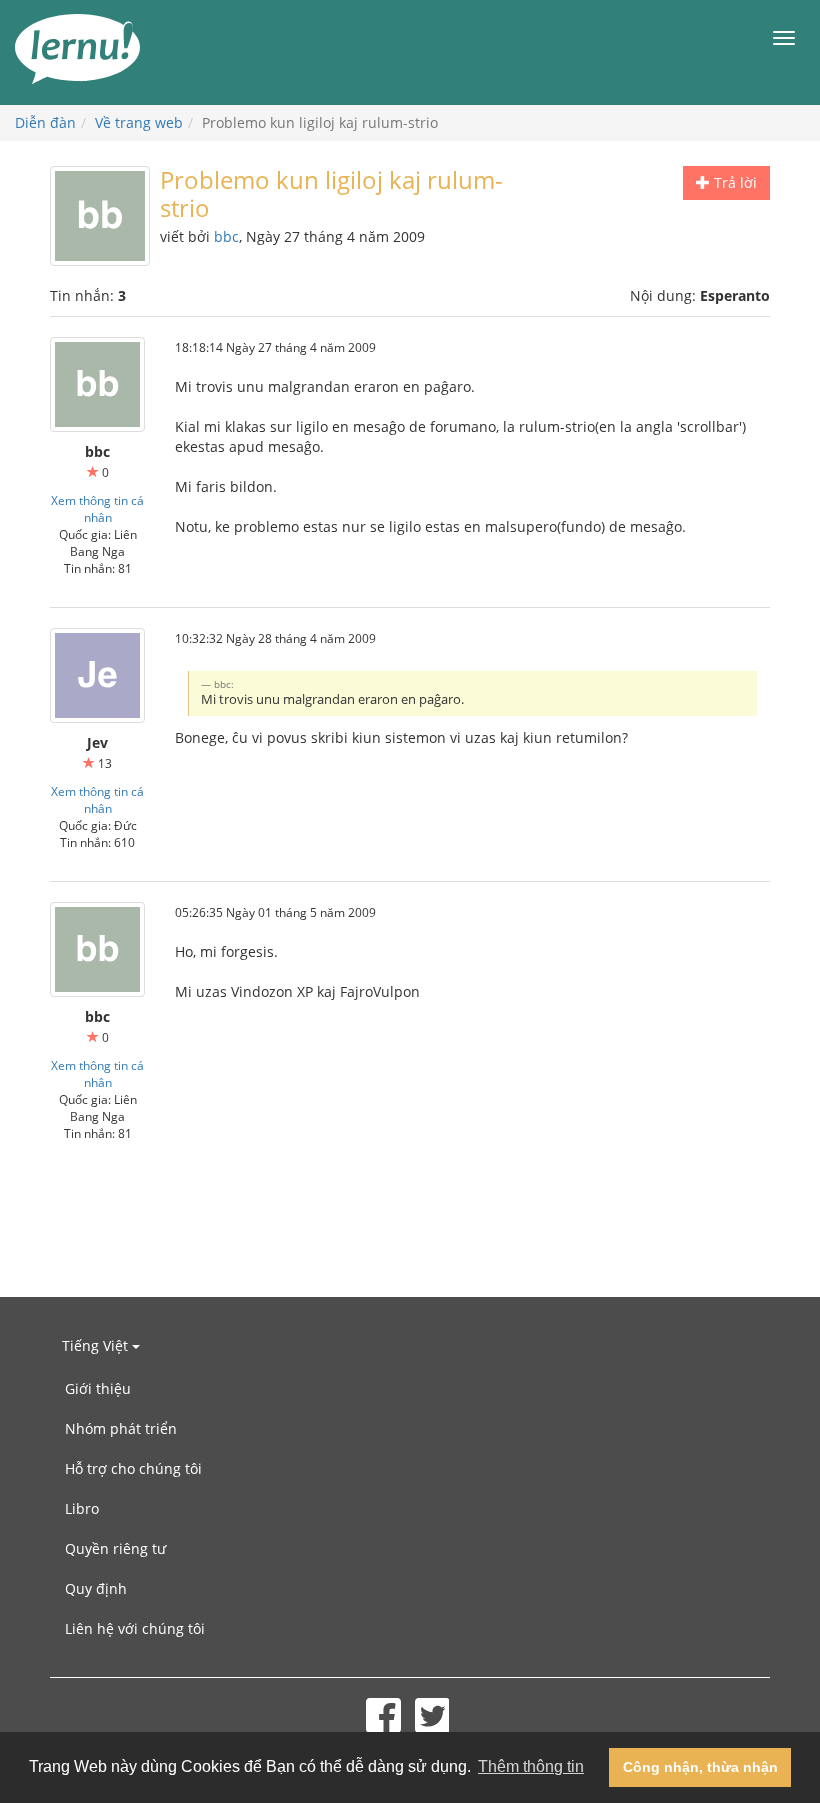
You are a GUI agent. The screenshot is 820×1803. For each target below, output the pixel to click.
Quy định (96, 1588)
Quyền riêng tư (115, 1548)
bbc (226, 236)
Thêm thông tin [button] (531, 1766)
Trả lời (733, 182)
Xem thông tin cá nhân (97, 508)
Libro (82, 1508)
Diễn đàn (45, 122)
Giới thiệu (98, 1388)
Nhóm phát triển (121, 1428)
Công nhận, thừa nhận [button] (700, 1767)
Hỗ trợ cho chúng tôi (133, 1468)
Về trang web (139, 122)
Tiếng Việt (97, 1345)
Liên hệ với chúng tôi (135, 1628)
